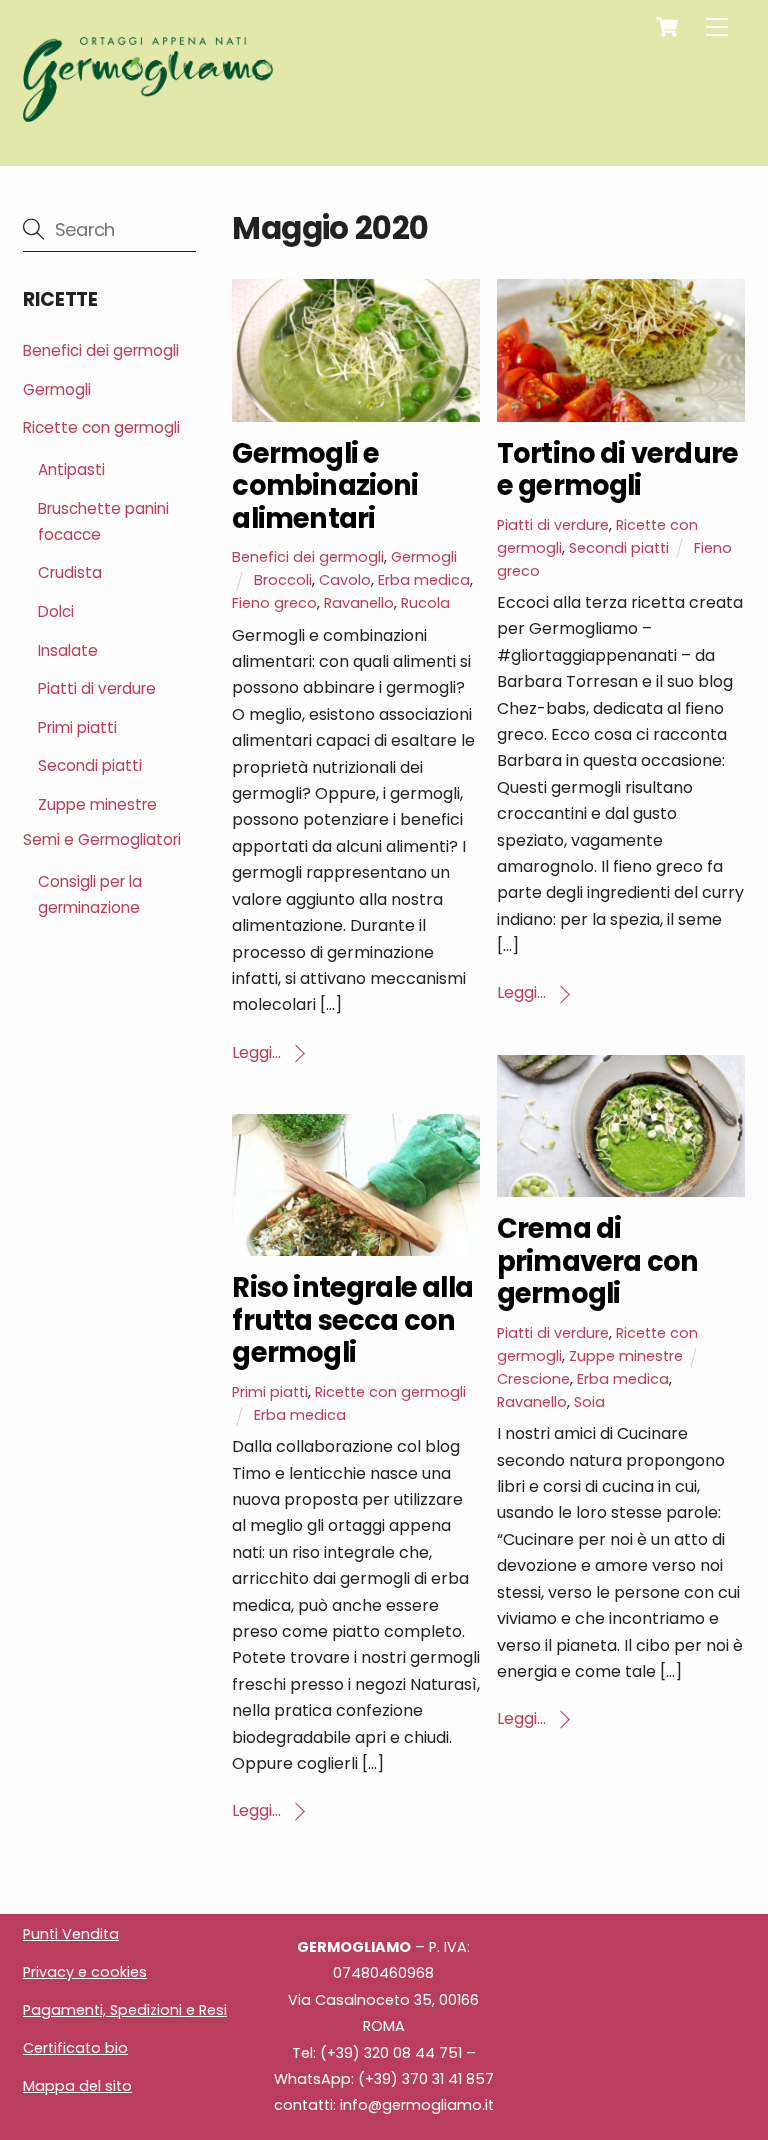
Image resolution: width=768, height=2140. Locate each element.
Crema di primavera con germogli (597, 1261)
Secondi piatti (619, 548)
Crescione (533, 1379)
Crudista (70, 572)
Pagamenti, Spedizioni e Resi (125, 2010)
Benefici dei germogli (308, 557)
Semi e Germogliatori (102, 839)
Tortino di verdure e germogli (617, 470)
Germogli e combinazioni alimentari (325, 486)
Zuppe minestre (626, 1356)
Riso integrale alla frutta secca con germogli (352, 1320)
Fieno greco (274, 603)
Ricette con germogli (390, 1392)
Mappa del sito (77, 2086)
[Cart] (667, 27)
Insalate (68, 650)
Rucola (425, 603)
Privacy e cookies (85, 1972)
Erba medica (424, 580)
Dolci (56, 611)
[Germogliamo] (148, 113)
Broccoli (283, 580)
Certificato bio (75, 2048)
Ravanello (359, 603)
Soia (589, 1402)
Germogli (424, 557)
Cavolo (345, 580)
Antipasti (71, 469)
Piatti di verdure (553, 525)
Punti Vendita (71, 1934)
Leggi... (256, 1052)
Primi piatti (270, 1392)
